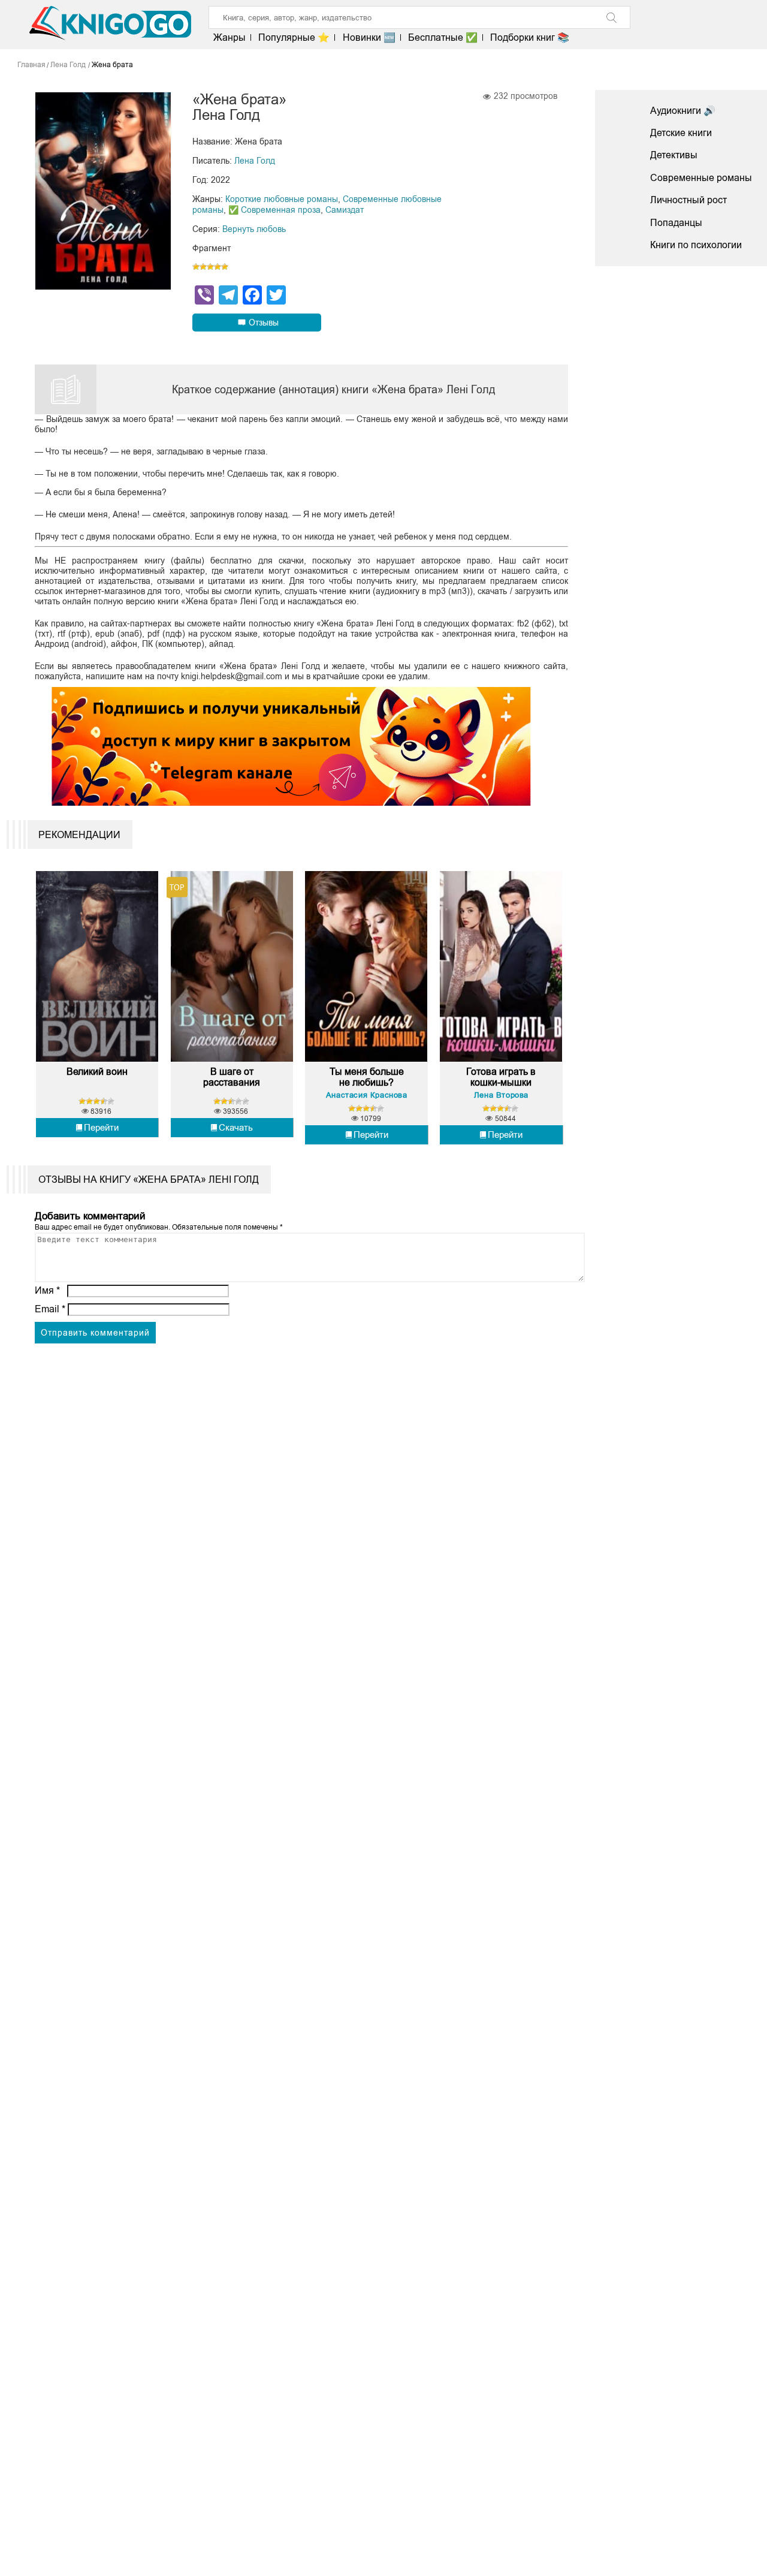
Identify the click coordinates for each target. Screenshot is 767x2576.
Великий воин (97, 1072)
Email (50, 1309)
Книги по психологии (696, 245)
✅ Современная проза (274, 210)
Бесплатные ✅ (443, 37)
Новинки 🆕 (369, 37)
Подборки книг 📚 (530, 37)
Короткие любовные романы (282, 199)
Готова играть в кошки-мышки (501, 1077)
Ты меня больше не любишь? (367, 1077)
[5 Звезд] (225, 267)
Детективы (674, 155)
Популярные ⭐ (294, 37)
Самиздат (345, 210)
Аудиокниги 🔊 (683, 111)
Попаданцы (676, 223)
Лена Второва (501, 1095)
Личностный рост (689, 200)
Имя (47, 1290)
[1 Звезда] (196, 267)
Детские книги (681, 133)
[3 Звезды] (210, 267)
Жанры (230, 37)
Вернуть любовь (254, 229)
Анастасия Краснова (367, 1095)
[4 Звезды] (218, 267)
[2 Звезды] (203, 267)
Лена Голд (255, 161)
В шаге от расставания (232, 1077)
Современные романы (701, 178)
